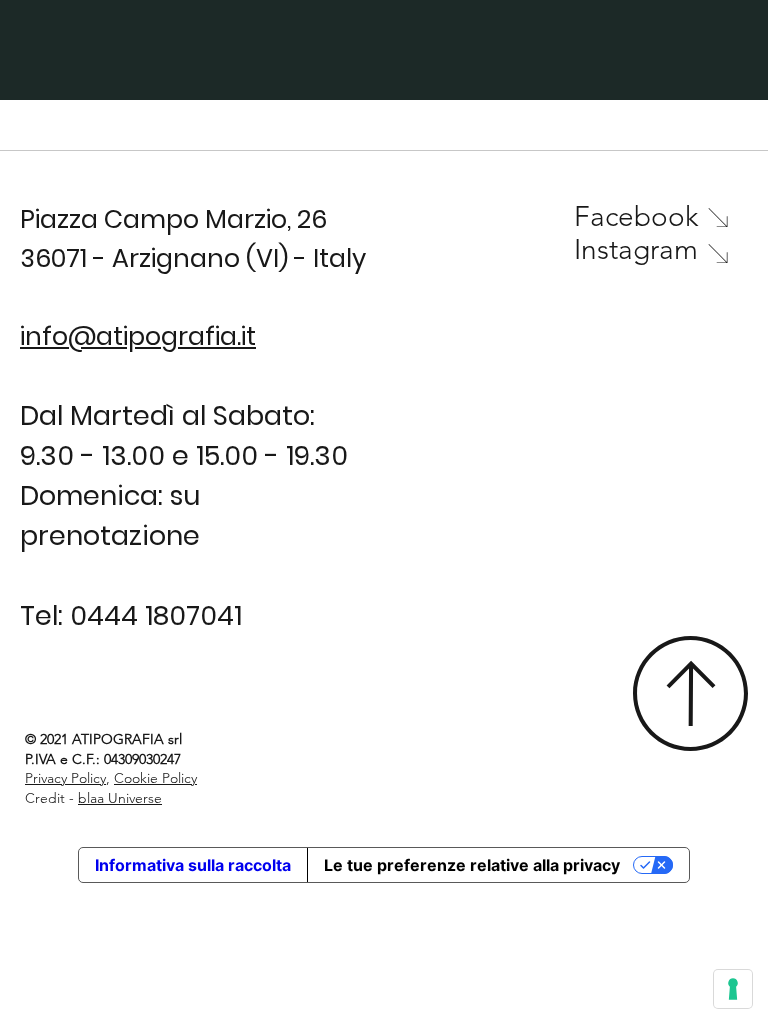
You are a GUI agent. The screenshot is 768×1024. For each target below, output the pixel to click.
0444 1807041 (156, 615)
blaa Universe (120, 798)
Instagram (636, 249)
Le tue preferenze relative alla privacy (472, 865)
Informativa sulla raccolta (193, 865)
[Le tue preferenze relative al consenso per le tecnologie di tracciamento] (733, 989)
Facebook (636, 216)
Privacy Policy (65, 778)
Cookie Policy (155, 778)
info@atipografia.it (138, 336)
